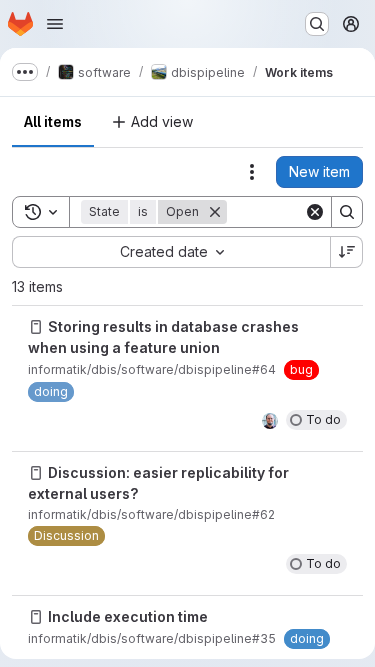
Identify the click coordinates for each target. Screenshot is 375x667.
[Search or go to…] (317, 24)
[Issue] (36, 327)
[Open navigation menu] (55, 24)
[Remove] (215, 212)
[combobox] (171, 252)
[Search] (347, 212)
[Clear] (315, 212)
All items (53, 121)
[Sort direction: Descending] (347, 252)
